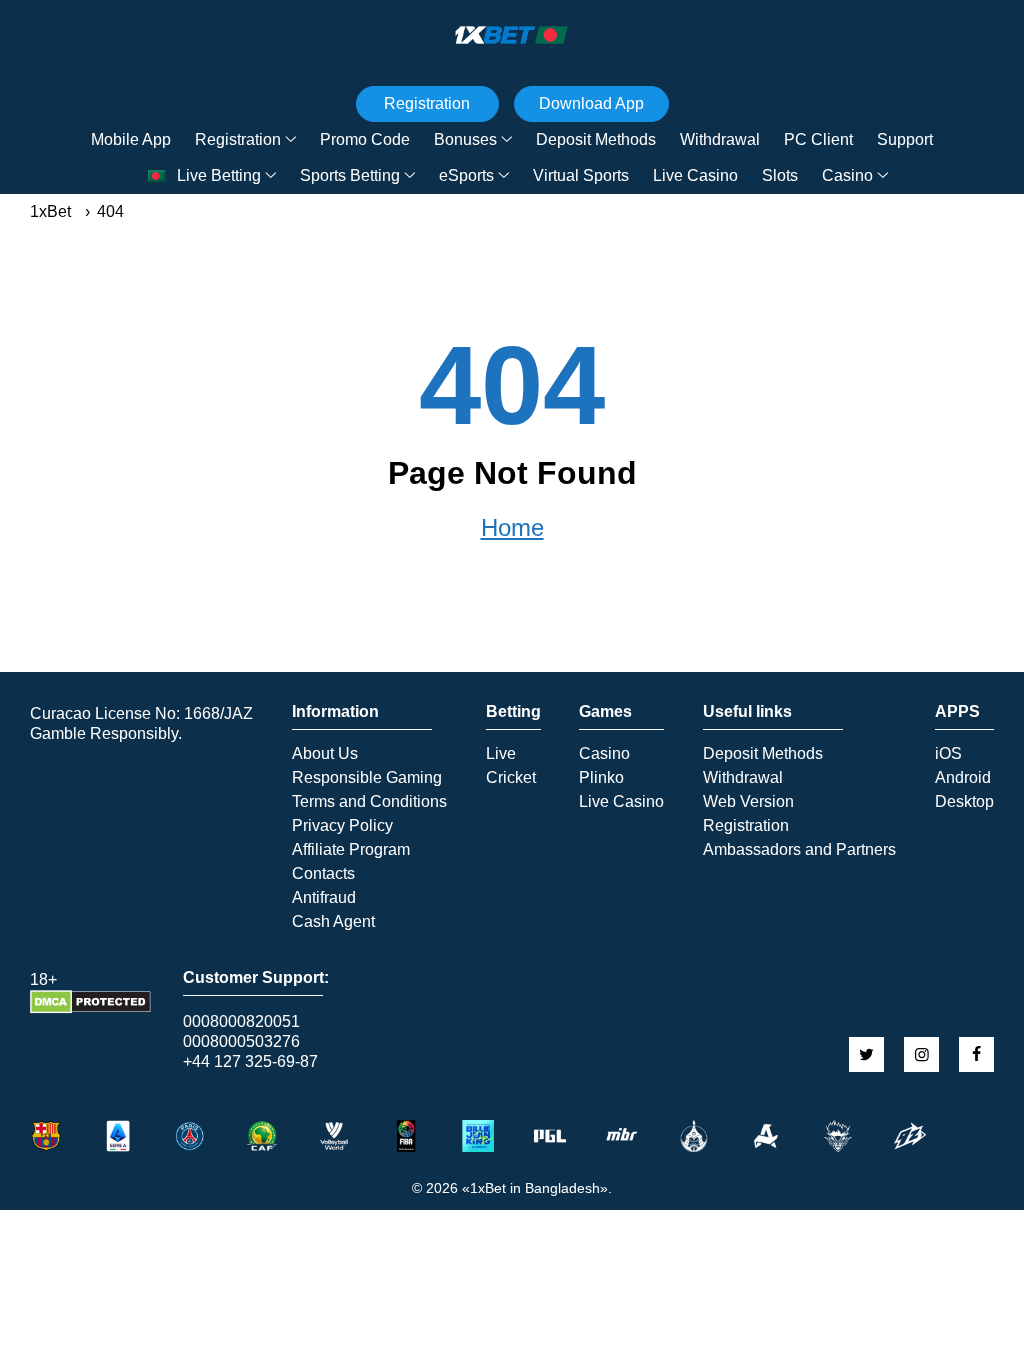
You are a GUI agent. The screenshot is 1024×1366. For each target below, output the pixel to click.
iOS (948, 754)
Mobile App (131, 139)
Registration (238, 139)
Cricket (511, 778)
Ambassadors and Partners (799, 850)
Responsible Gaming (367, 778)
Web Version (748, 802)
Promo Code (365, 139)
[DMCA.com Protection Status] (90, 1008)
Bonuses (465, 139)
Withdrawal (720, 139)
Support (905, 139)
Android (963, 778)
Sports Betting (350, 175)
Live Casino (695, 175)
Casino (847, 175)
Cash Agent (333, 922)
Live (501, 754)
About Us (325, 754)
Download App (591, 103)
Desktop (964, 802)
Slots (780, 175)
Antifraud (324, 898)
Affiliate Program (351, 850)
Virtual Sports (581, 175)
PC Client (818, 139)
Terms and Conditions (369, 802)
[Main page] (512, 35)
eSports (466, 175)
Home (512, 528)
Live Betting (219, 175)
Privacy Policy (342, 826)
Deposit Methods (596, 139)
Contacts (323, 874)
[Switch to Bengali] (157, 176)
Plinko (601, 778)
